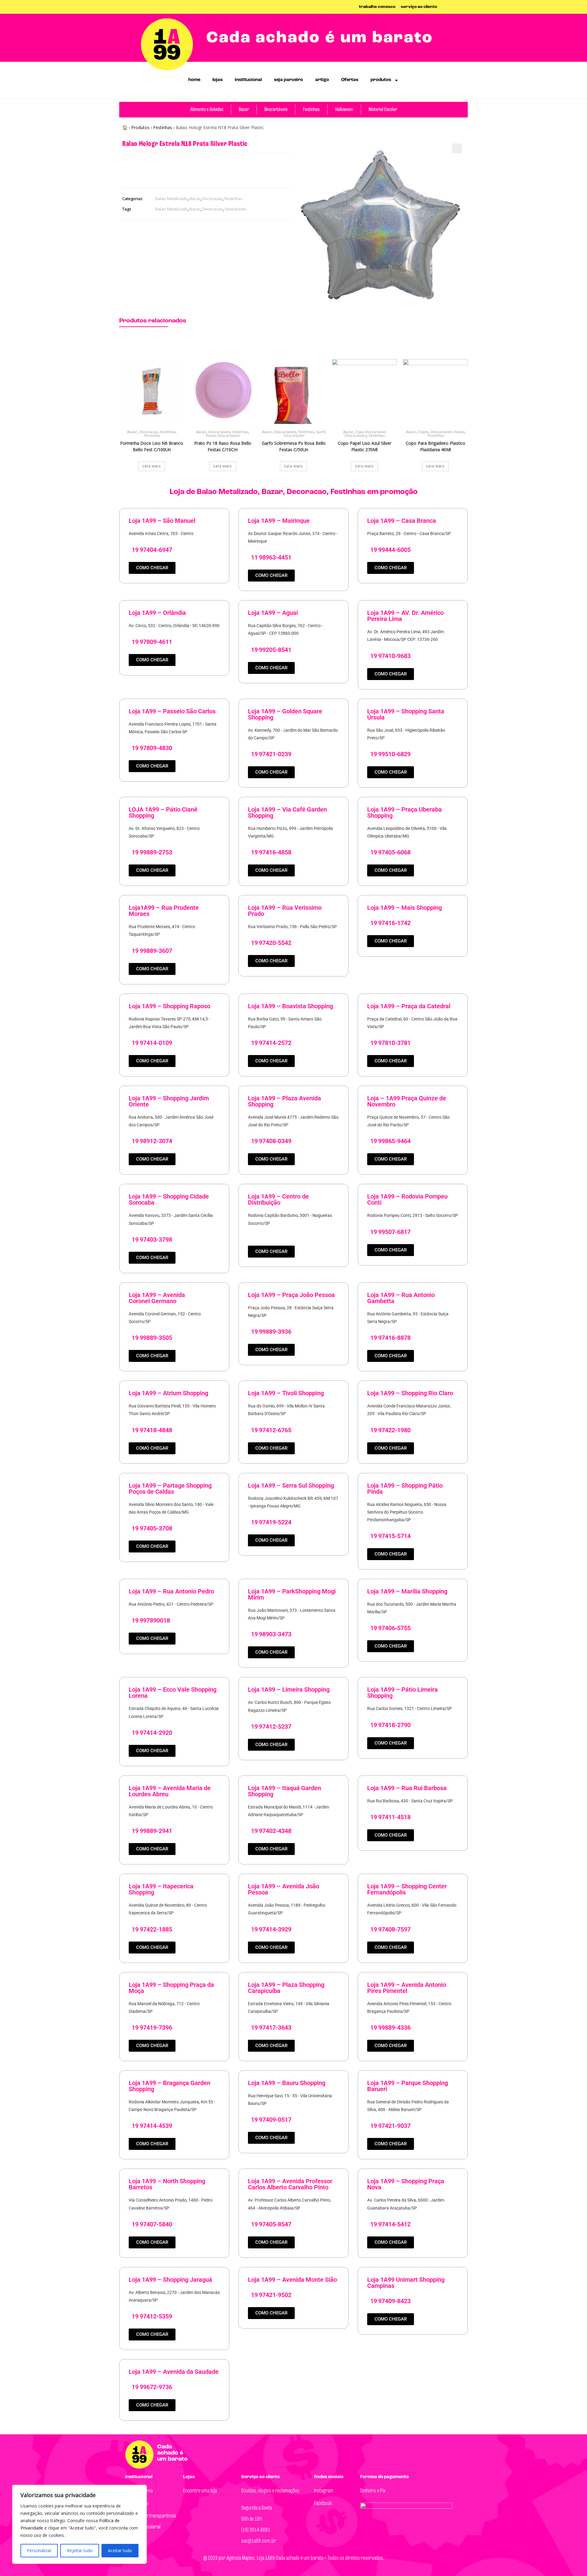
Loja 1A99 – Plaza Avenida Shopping (284, 1101)
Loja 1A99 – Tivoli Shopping (286, 1393)
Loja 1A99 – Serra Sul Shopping (291, 1485)
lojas (218, 80)
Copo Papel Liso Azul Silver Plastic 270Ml (365, 446)
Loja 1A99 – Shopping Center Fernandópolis (407, 1889)
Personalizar (39, 2550)
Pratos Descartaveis (223, 435)
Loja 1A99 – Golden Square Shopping (285, 714)
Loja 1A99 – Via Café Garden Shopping (287, 812)
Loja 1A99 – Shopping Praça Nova (406, 2184)
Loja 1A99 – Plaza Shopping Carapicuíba (286, 1988)
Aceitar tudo (120, 2550)
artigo (322, 80)
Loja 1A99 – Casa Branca (402, 521)
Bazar (195, 199)
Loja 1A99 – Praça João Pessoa (291, 1295)
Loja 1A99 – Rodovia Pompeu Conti (407, 1199)
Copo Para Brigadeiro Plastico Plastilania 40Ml (436, 446)
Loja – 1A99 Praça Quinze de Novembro (407, 1101)
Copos (423, 432)
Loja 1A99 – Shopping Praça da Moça (171, 1988)
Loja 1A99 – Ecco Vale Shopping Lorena (173, 1693)
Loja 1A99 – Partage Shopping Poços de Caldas (170, 1489)
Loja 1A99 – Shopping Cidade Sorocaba (169, 1199)
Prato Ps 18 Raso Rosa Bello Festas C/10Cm (223, 446)
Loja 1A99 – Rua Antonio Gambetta (401, 1298)
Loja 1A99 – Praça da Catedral (409, 1006)
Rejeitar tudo (80, 2550)
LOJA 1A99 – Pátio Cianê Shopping (163, 812)
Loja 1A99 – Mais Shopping (404, 908)
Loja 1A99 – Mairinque (279, 521)
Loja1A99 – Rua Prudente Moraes (164, 911)
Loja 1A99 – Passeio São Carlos (172, 711)
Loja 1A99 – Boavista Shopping (290, 1006)
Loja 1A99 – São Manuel (162, 521)
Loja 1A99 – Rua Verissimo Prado (285, 911)
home (194, 80)
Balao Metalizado (172, 199)
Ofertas (350, 80)
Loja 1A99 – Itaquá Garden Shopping (284, 1791)
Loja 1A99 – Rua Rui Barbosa (407, 1788)
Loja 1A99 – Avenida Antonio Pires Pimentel (407, 1988)
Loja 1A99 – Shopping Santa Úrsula (406, 714)
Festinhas (163, 127)
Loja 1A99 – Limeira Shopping (289, 1689)
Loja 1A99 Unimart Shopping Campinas (406, 2283)
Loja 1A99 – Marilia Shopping (407, 1591)
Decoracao (212, 199)
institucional (248, 80)
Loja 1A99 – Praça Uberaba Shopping (404, 812)
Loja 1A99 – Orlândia (157, 613)
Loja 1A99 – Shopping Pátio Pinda (405, 1489)
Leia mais (152, 466)
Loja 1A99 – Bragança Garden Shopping (170, 2086)
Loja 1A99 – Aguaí (273, 613)
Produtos (140, 127)
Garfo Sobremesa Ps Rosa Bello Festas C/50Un (294, 446)
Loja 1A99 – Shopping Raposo (170, 1006)
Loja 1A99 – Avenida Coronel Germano (157, 1298)
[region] (79, 2524)
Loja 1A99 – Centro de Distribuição (278, 1199)
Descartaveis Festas (447, 432)
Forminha (152, 435)
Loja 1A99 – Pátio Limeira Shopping (402, 1693)
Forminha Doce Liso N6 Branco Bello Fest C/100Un (152, 446)
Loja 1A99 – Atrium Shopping (168, 1393)
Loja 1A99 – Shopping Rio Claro (410, 1393)
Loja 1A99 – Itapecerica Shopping (161, 1889)
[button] (457, 148)
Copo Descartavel (370, 432)
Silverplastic (236, 209)
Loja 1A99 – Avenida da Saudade (174, 2372)
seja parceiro (288, 80)
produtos (381, 80)
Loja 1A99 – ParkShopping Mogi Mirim (292, 1594)
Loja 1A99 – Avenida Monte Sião (292, 2280)
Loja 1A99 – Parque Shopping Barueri (408, 2086)
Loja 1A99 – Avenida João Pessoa (284, 1889)
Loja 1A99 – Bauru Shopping (287, 2083)
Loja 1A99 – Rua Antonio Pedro (171, 1591)
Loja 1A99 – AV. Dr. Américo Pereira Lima (405, 616)
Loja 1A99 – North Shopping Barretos (167, 2184)
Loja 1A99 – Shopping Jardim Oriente (169, 1101)
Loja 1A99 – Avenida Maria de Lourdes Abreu (170, 1791)
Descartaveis (219, 432)
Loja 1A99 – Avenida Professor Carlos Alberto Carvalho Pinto (290, 2184)
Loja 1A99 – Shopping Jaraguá (170, 2280)
